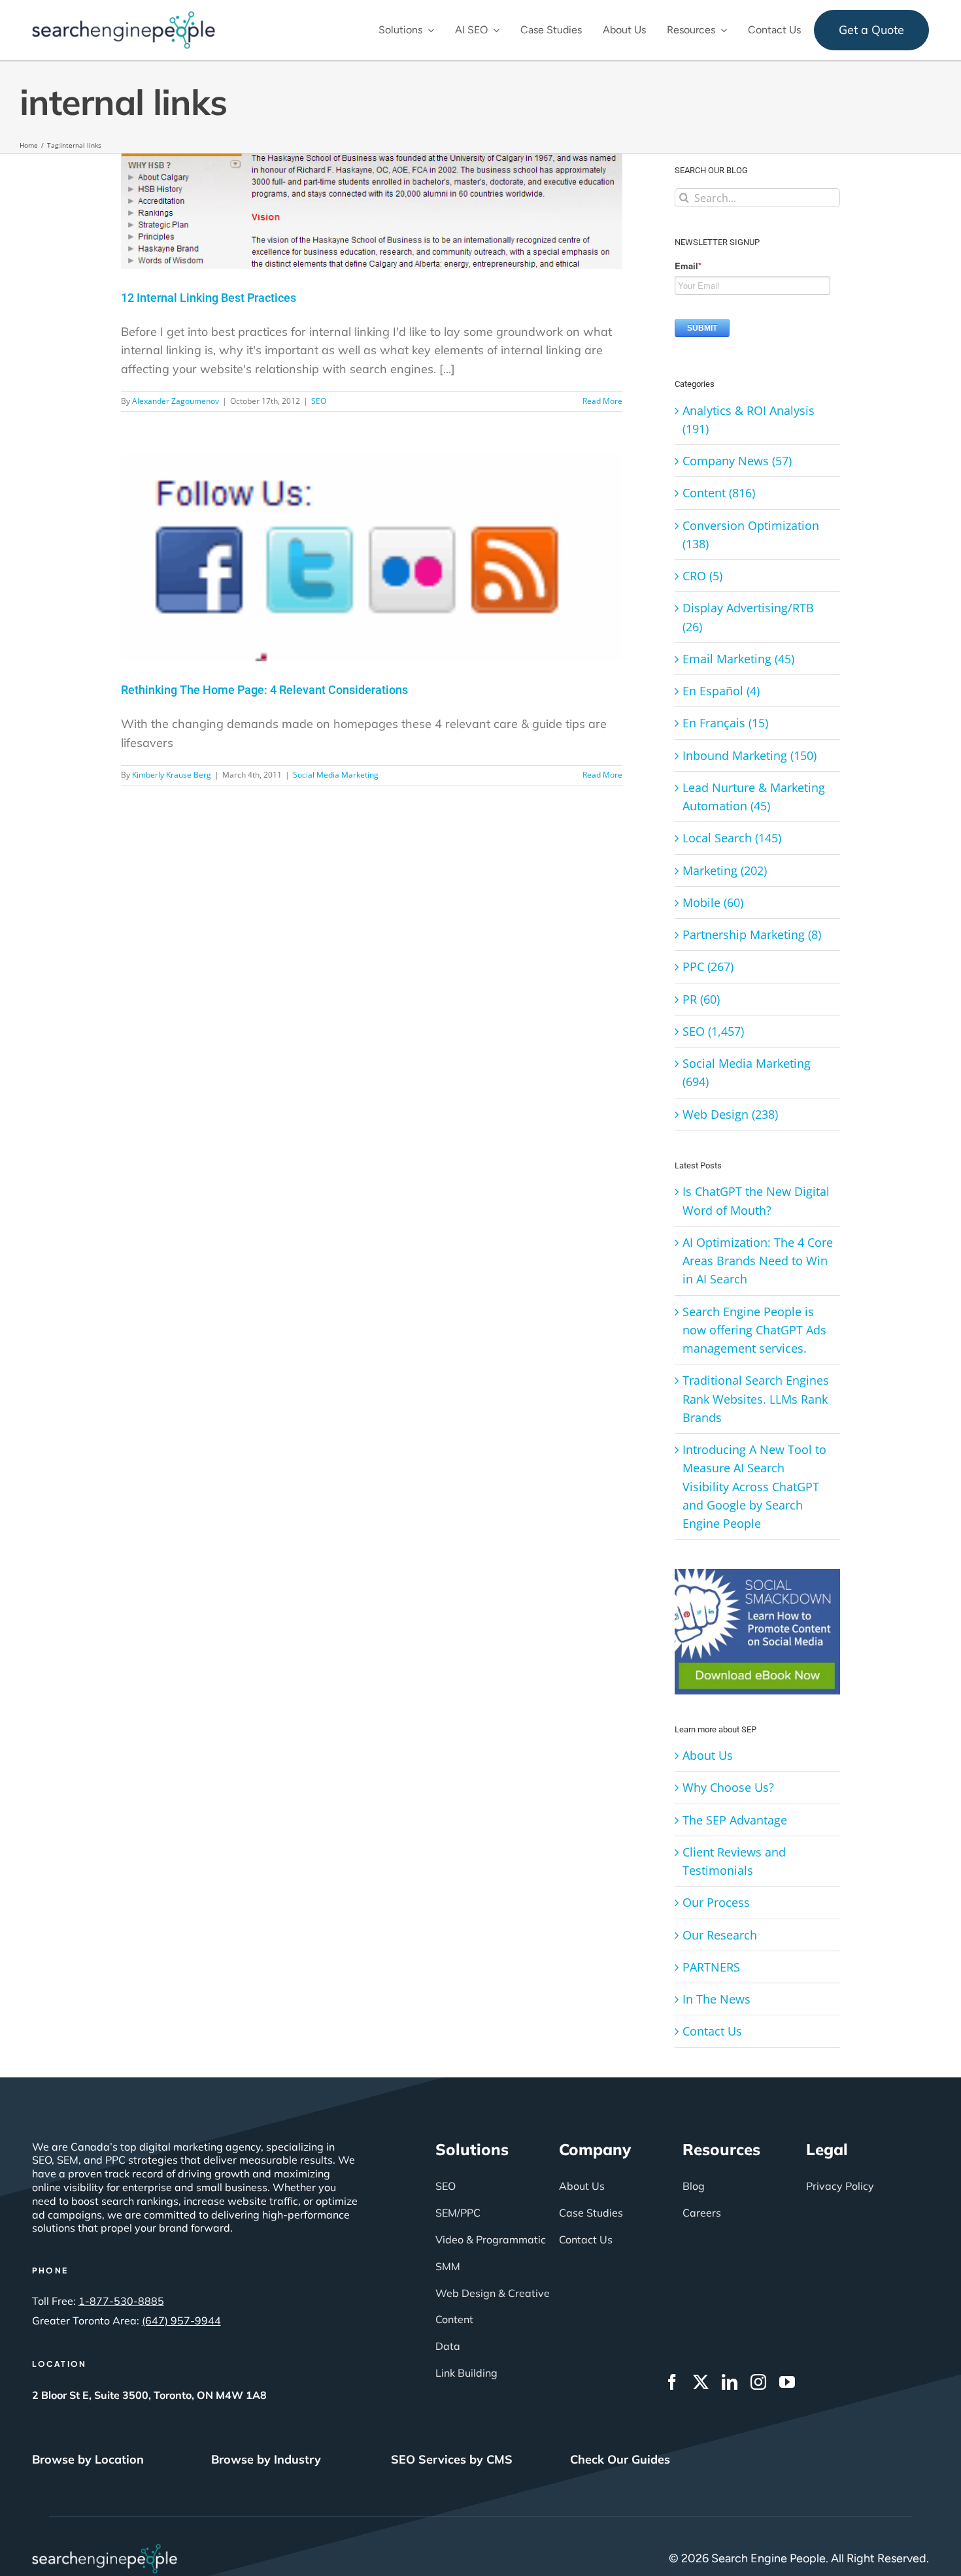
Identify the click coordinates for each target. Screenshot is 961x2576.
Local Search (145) (732, 838)
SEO (319, 401)
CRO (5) (702, 576)
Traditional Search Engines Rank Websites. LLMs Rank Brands (756, 1399)
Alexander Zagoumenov (176, 401)
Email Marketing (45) (738, 659)
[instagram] (758, 2382)
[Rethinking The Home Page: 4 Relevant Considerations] (372, 558)
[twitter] (701, 2382)
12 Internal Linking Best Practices (209, 298)
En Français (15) (725, 723)
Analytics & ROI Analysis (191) (749, 420)
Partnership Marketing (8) (752, 934)
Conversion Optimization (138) (751, 535)
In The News (717, 1999)
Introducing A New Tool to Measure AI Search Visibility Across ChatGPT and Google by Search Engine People (754, 1486)
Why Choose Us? (728, 1787)
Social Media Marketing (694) (747, 1072)
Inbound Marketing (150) (750, 755)
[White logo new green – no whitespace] (105, 2550)
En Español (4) (721, 691)
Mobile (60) (713, 902)
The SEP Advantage (735, 1820)
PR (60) (701, 999)
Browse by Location (88, 2459)
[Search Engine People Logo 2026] (124, 17)
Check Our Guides (620, 2459)
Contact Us (712, 2031)
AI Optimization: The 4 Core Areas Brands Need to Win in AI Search (758, 1261)
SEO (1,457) (713, 1031)
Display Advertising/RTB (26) (748, 617)
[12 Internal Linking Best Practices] (372, 212)
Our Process (716, 1902)
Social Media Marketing (336, 775)
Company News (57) (737, 461)
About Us (708, 1755)
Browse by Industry (266, 2459)
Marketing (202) (725, 870)
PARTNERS (711, 1967)
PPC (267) (708, 966)
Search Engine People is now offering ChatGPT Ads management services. (754, 1330)
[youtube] (787, 2382)
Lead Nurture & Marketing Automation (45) (754, 797)
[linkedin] (730, 2382)
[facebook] (672, 2382)
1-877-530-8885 (121, 2301)
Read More (602, 401)
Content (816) (719, 493)
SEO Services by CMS (452, 2459)
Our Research (720, 1935)
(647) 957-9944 (181, 2320)
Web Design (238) (730, 1114)
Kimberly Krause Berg (172, 775)
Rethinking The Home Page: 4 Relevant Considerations (264, 690)
